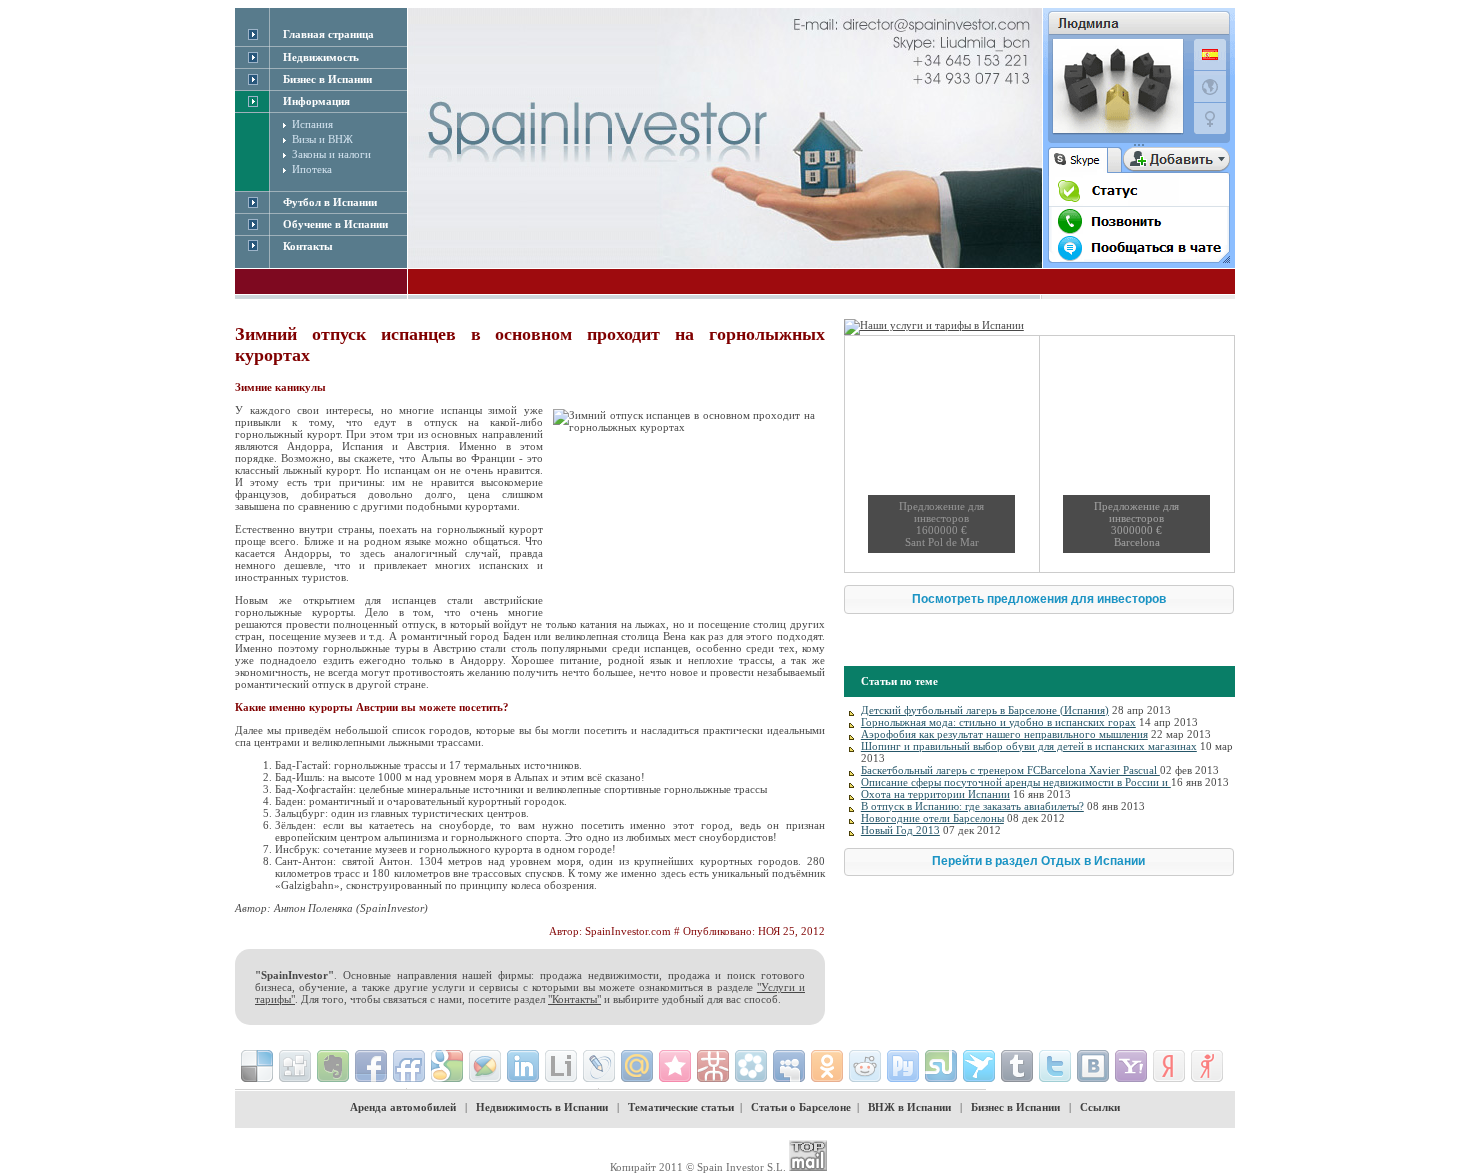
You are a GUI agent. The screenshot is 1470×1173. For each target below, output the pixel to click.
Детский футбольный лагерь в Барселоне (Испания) (985, 710)
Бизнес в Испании (1015, 1107)
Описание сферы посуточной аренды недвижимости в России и (1016, 782)
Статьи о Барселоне (801, 1107)
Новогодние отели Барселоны (932, 818)
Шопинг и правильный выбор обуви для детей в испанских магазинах (1029, 746)
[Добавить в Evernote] (333, 1066)
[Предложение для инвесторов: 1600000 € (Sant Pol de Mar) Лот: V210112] (941, 454)
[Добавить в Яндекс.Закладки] (1169, 1066)
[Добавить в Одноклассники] (827, 1066)
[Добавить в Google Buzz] (485, 1066)
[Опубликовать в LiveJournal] (599, 1066)
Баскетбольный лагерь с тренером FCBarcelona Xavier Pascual (1010, 770)
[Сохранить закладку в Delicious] (257, 1066)
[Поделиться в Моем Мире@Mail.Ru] (637, 1066)
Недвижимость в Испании (542, 1107)
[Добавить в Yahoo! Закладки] (1131, 1066)
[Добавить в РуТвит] (903, 1066)
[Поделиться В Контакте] (1093, 1066)
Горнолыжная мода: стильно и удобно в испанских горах (998, 722)
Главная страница (328, 34)
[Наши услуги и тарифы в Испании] (934, 325)
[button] (1039, 599)
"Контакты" (574, 999)
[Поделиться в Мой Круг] (751, 1066)
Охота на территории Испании (935, 794)
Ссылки (1100, 1107)
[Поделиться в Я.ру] (1207, 1066)
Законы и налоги (331, 154)
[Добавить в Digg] (295, 1066)
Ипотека (312, 169)
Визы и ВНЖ (322, 139)
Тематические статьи (681, 1107)
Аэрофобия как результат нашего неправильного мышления (1004, 734)
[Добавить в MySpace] (789, 1066)
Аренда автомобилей (403, 1107)
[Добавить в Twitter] (1055, 1066)
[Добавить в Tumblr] (1017, 1066)
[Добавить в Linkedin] (523, 1066)
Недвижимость (321, 57)
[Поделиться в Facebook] (371, 1066)
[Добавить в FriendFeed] (409, 1066)
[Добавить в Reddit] (865, 1066)
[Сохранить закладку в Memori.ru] (675, 1066)
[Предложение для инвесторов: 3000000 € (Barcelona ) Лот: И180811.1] (1136, 454)
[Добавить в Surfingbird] (979, 1066)
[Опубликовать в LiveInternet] (561, 1066)
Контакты (308, 246)
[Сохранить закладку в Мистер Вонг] (713, 1066)
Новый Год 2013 (900, 830)
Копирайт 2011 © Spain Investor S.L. (698, 1167)
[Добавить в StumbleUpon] (941, 1066)
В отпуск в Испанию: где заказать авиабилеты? (972, 806)
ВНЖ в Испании (909, 1107)
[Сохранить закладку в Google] (447, 1066)
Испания (312, 124)
